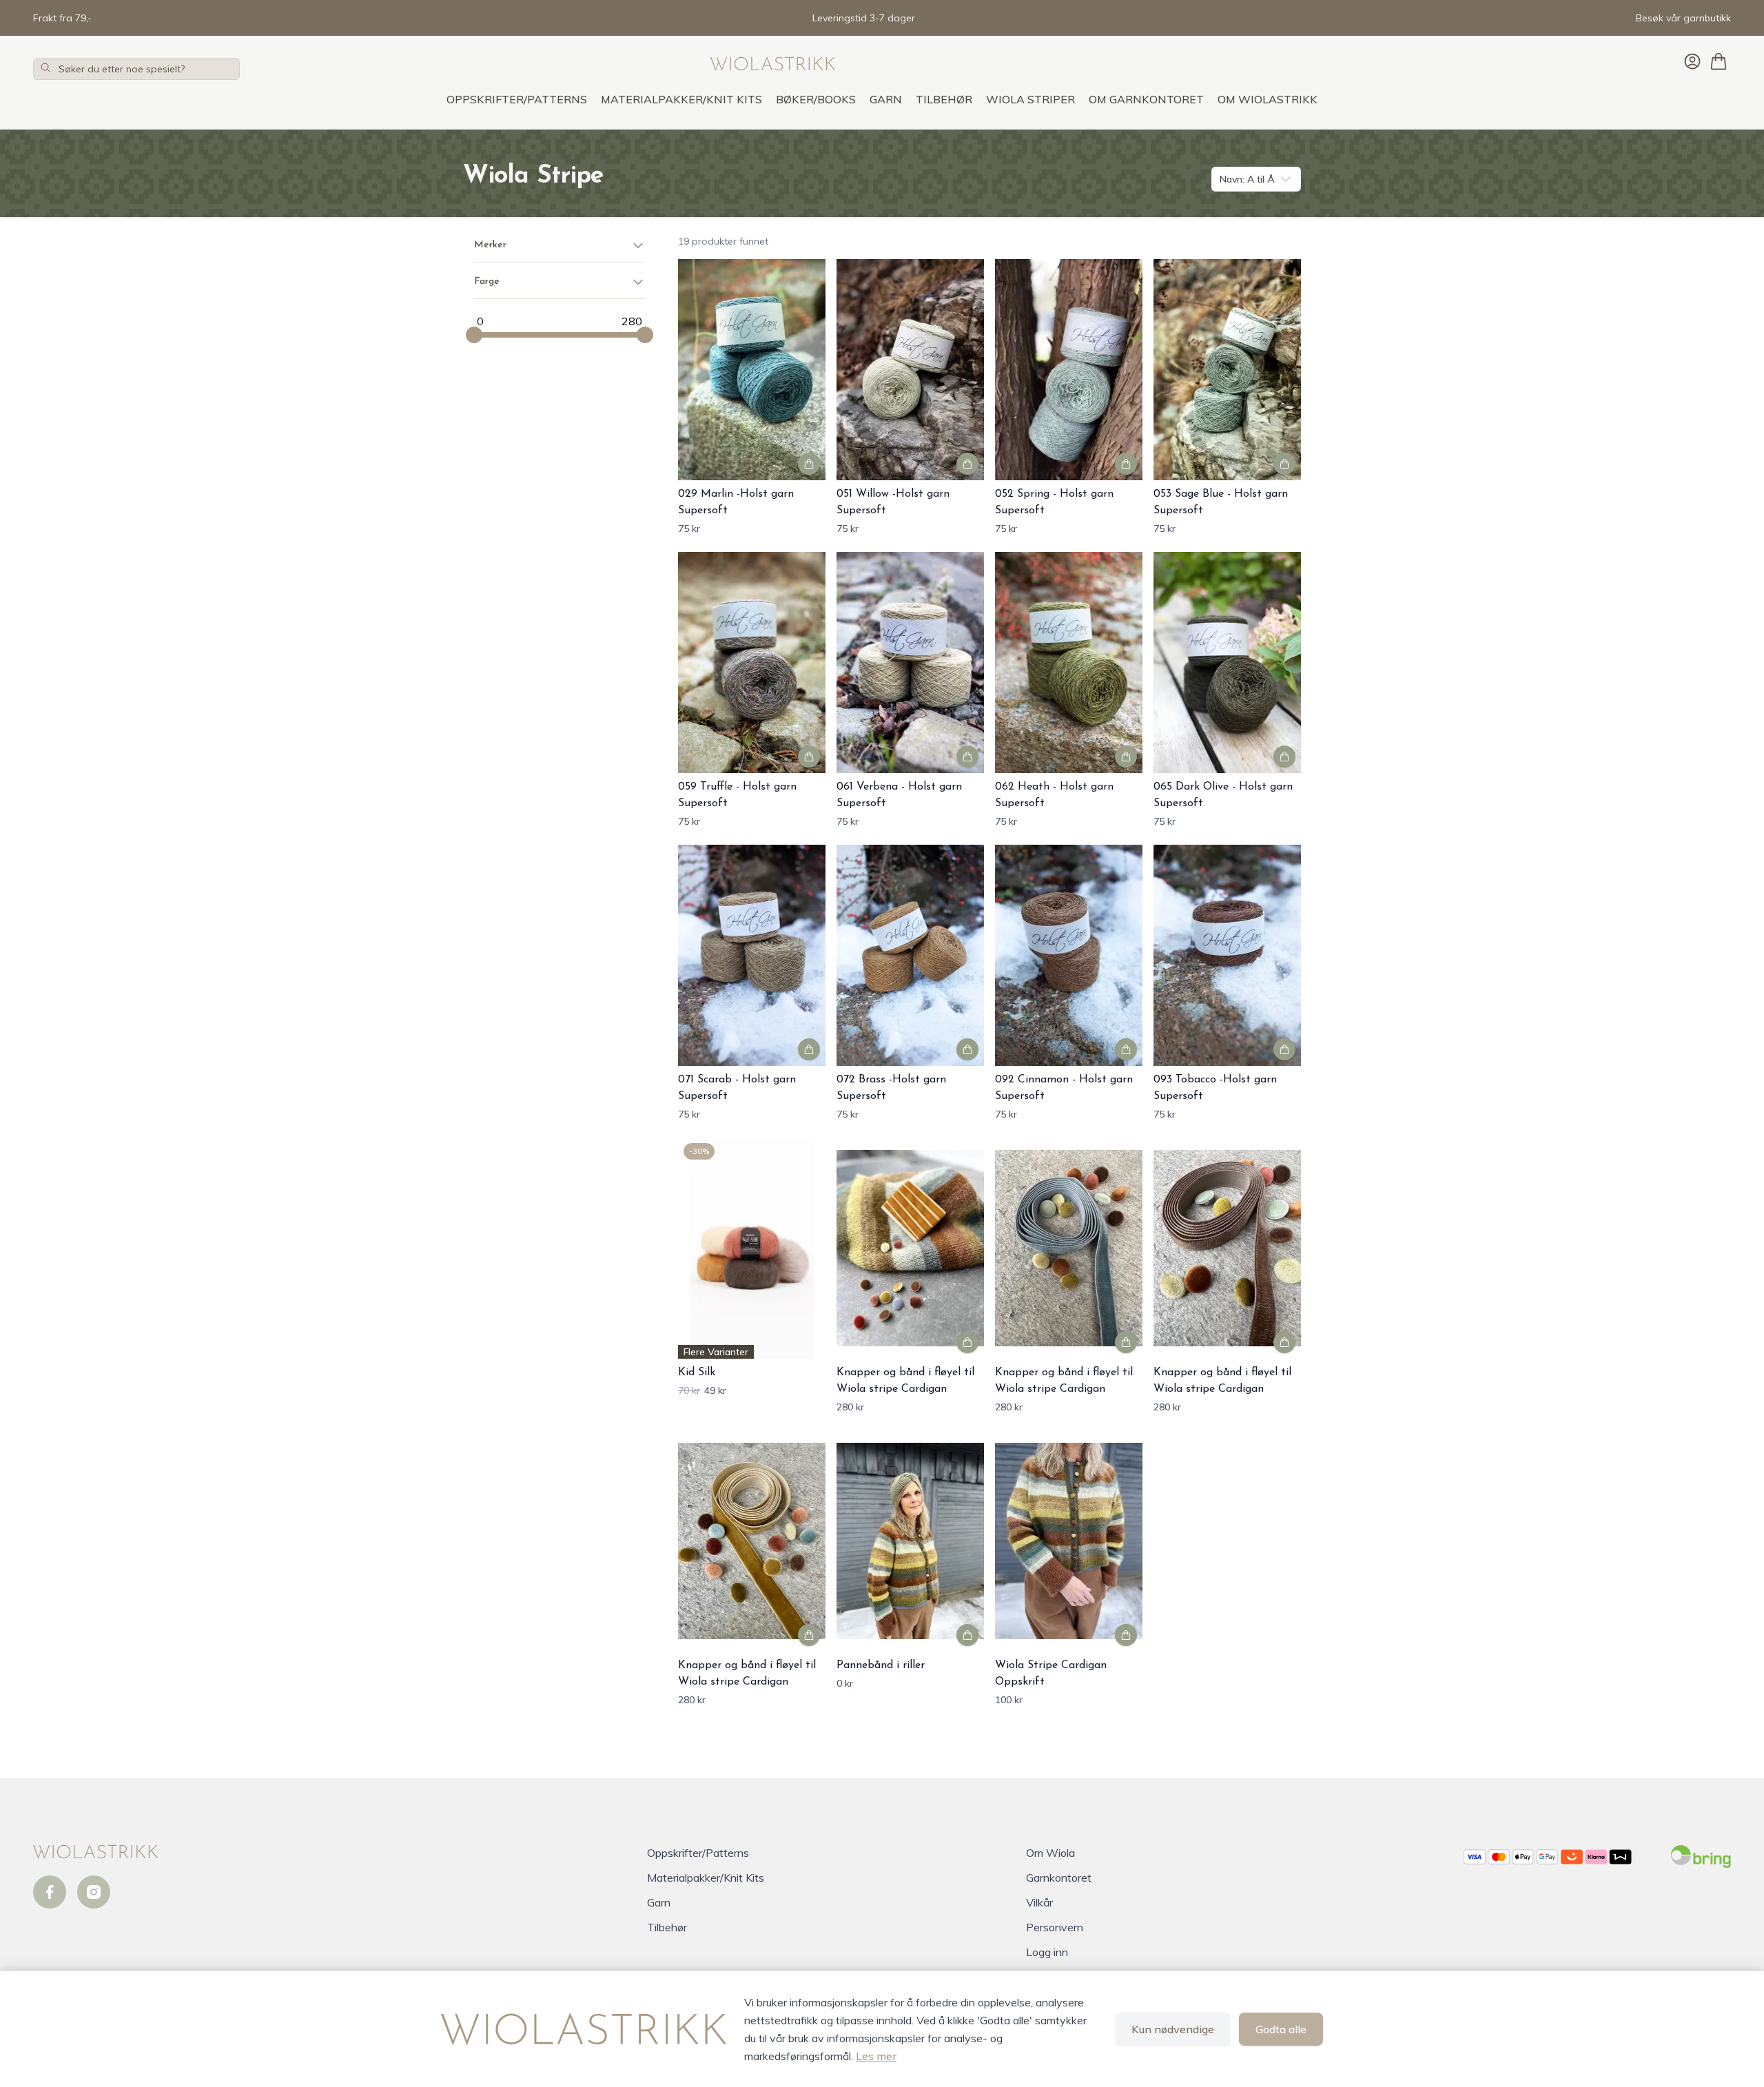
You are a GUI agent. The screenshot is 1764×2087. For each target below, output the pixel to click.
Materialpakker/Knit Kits (681, 99)
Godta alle (1281, 2029)
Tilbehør (944, 99)
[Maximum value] (645, 335)
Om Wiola (1050, 1853)
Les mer (876, 2056)
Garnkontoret (1059, 1878)
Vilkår (1039, 1902)
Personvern (1055, 1927)
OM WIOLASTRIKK (1268, 99)
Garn (886, 99)
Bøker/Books (816, 99)
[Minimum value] (474, 335)
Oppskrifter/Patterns (517, 99)
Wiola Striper (1030, 99)
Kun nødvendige (1173, 2029)
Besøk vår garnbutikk (1683, 18)
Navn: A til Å (1247, 179)
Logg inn (1047, 1952)
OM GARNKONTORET (1146, 99)
